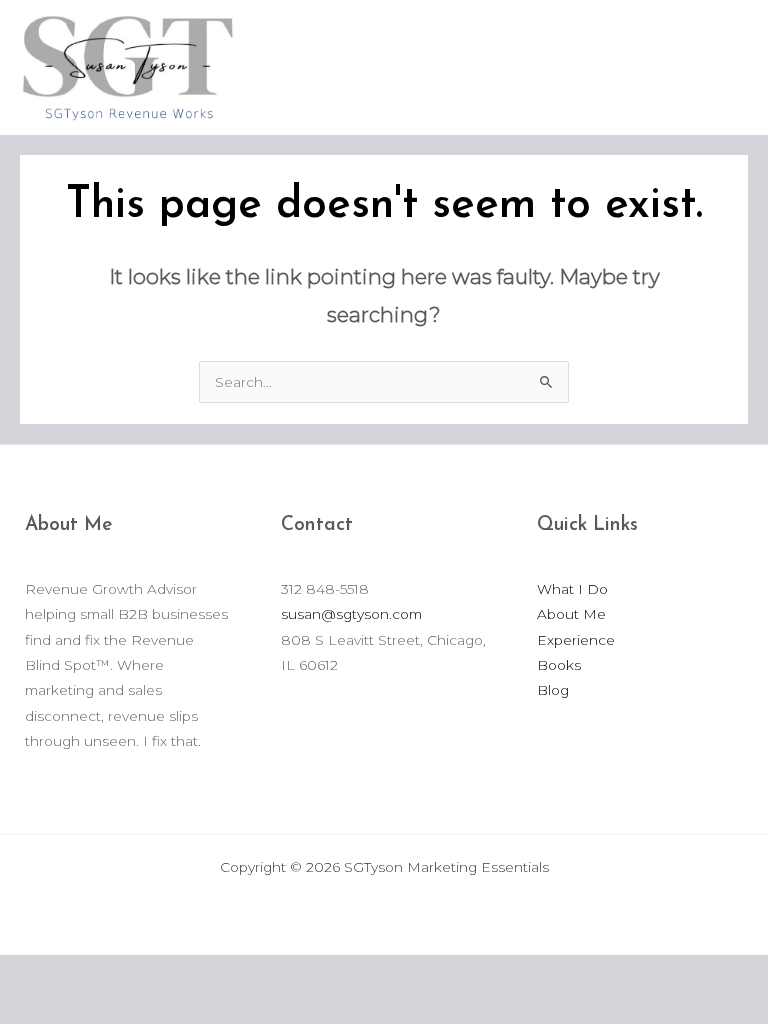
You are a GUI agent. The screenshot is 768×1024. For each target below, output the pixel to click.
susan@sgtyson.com (351, 614)
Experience (576, 640)
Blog (553, 690)
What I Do (572, 589)
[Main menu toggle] (727, 67)
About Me (571, 614)
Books (559, 665)
